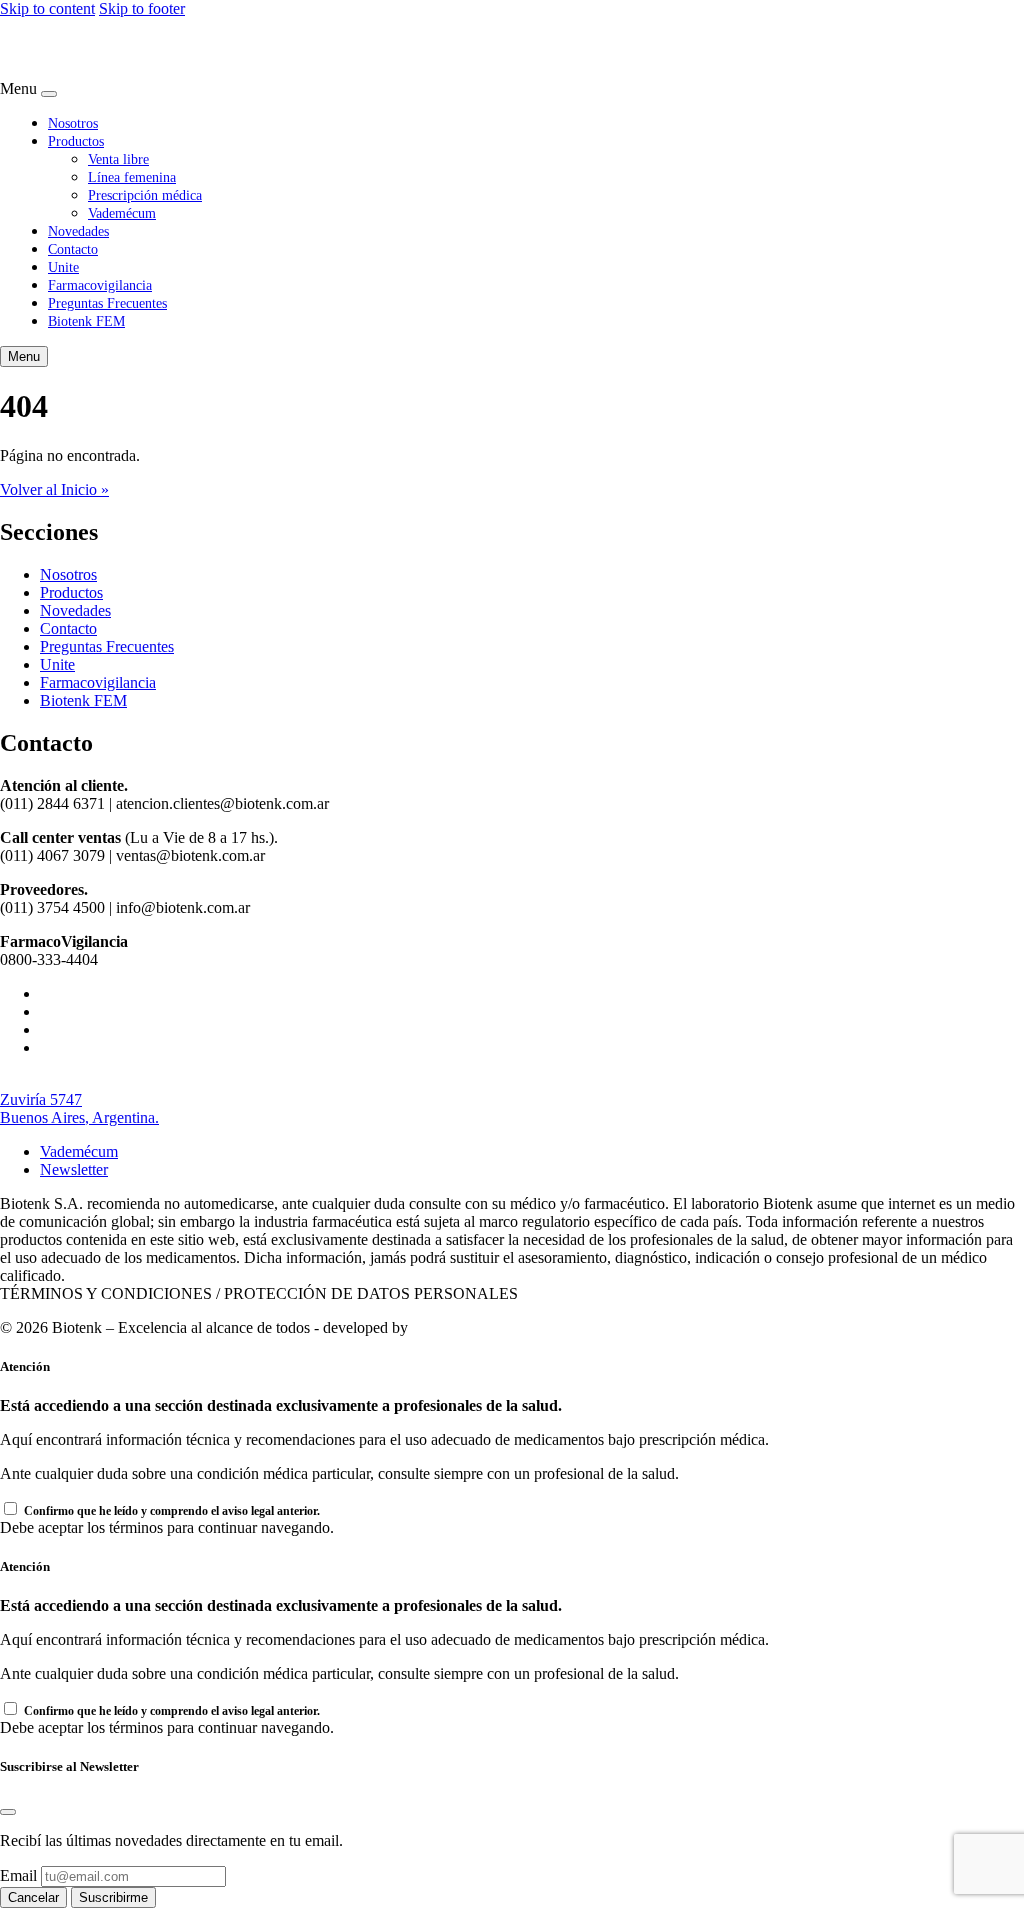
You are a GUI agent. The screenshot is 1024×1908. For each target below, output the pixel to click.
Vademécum (122, 213)
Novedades (78, 231)
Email (18, 1875)
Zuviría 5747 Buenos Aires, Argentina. (79, 1108)
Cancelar (33, 1897)
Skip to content (47, 8)
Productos (76, 141)
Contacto (73, 249)
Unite (63, 267)
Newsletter (74, 1169)
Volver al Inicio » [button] (54, 489)
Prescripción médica (145, 195)
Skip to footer (142, 8)
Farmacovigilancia (100, 285)
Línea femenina (132, 177)
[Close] (49, 94)
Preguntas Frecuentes (107, 303)
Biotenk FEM (86, 321)
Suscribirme (113, 1897)
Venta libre (118, 159)
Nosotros (73, 123)
